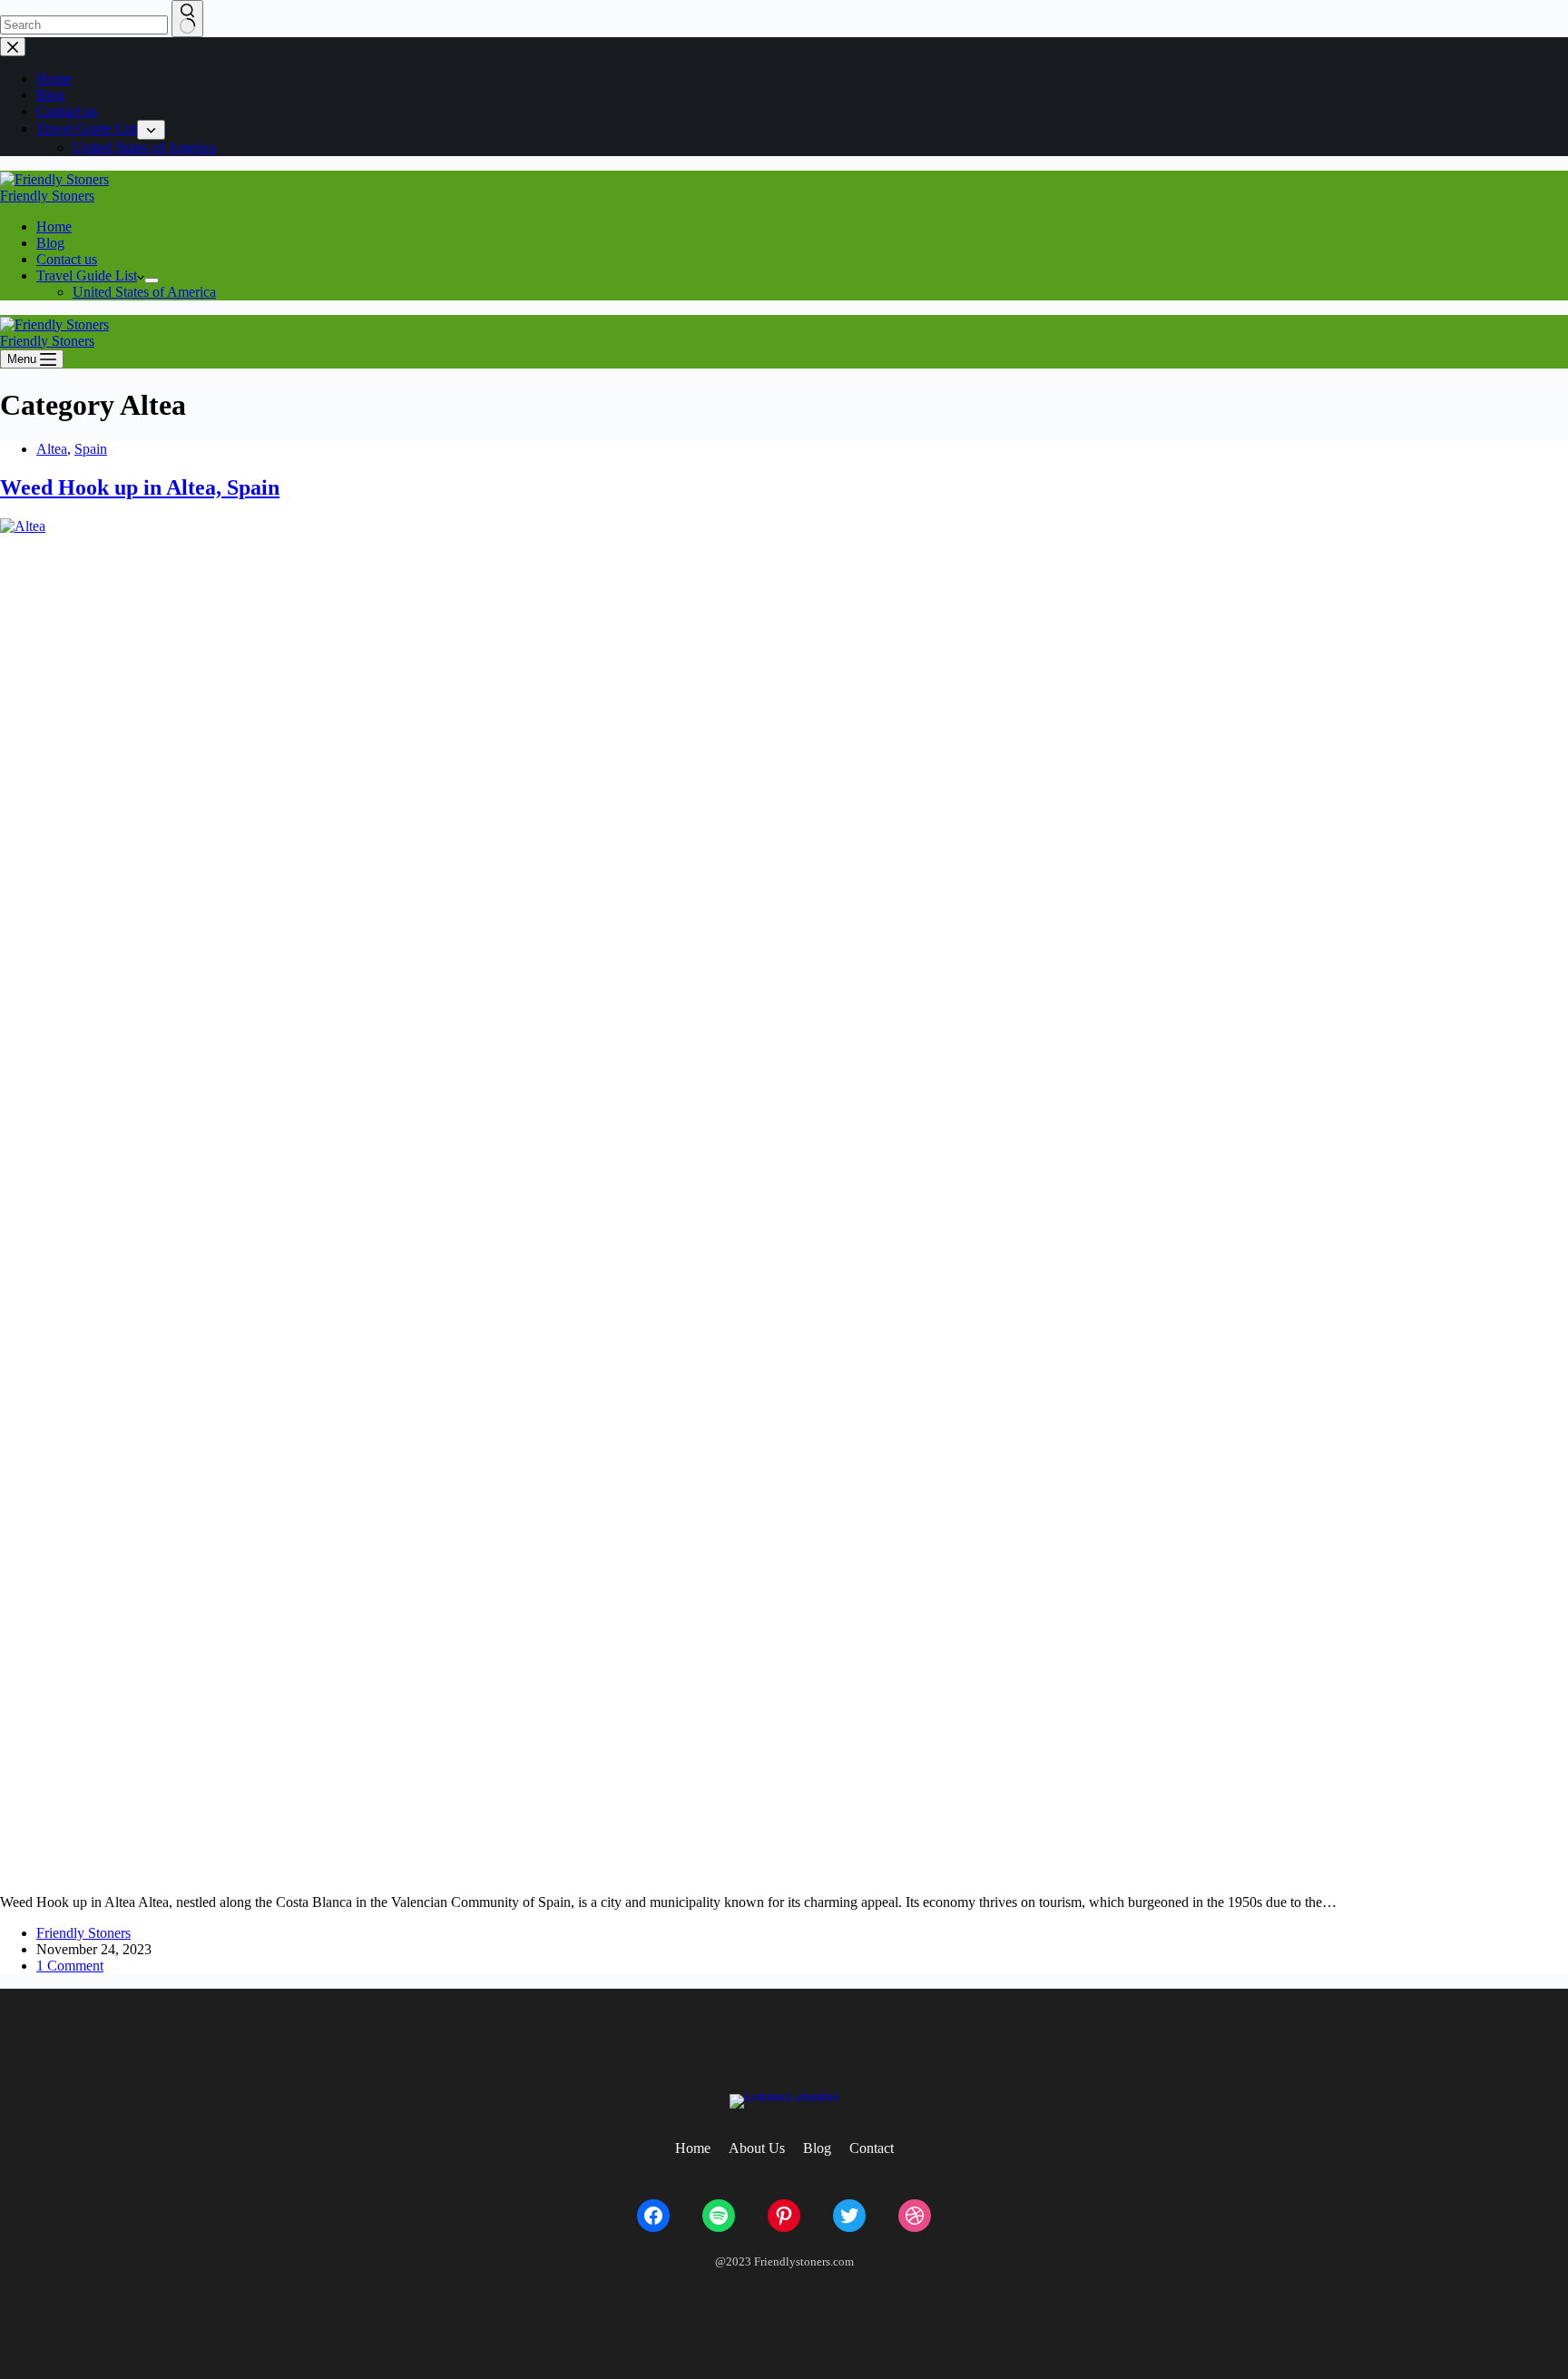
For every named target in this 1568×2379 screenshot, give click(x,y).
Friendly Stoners (47, 196)
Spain (91, 449)
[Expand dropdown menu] (152, 280)
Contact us (67, 259)
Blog (50, 243)
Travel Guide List (87, 275)
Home (54, 226)
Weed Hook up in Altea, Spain (140, 487)
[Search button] (187, 19)
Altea (52, 449)
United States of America (144, 292)
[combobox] (84, 25)
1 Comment (70, 1966)
